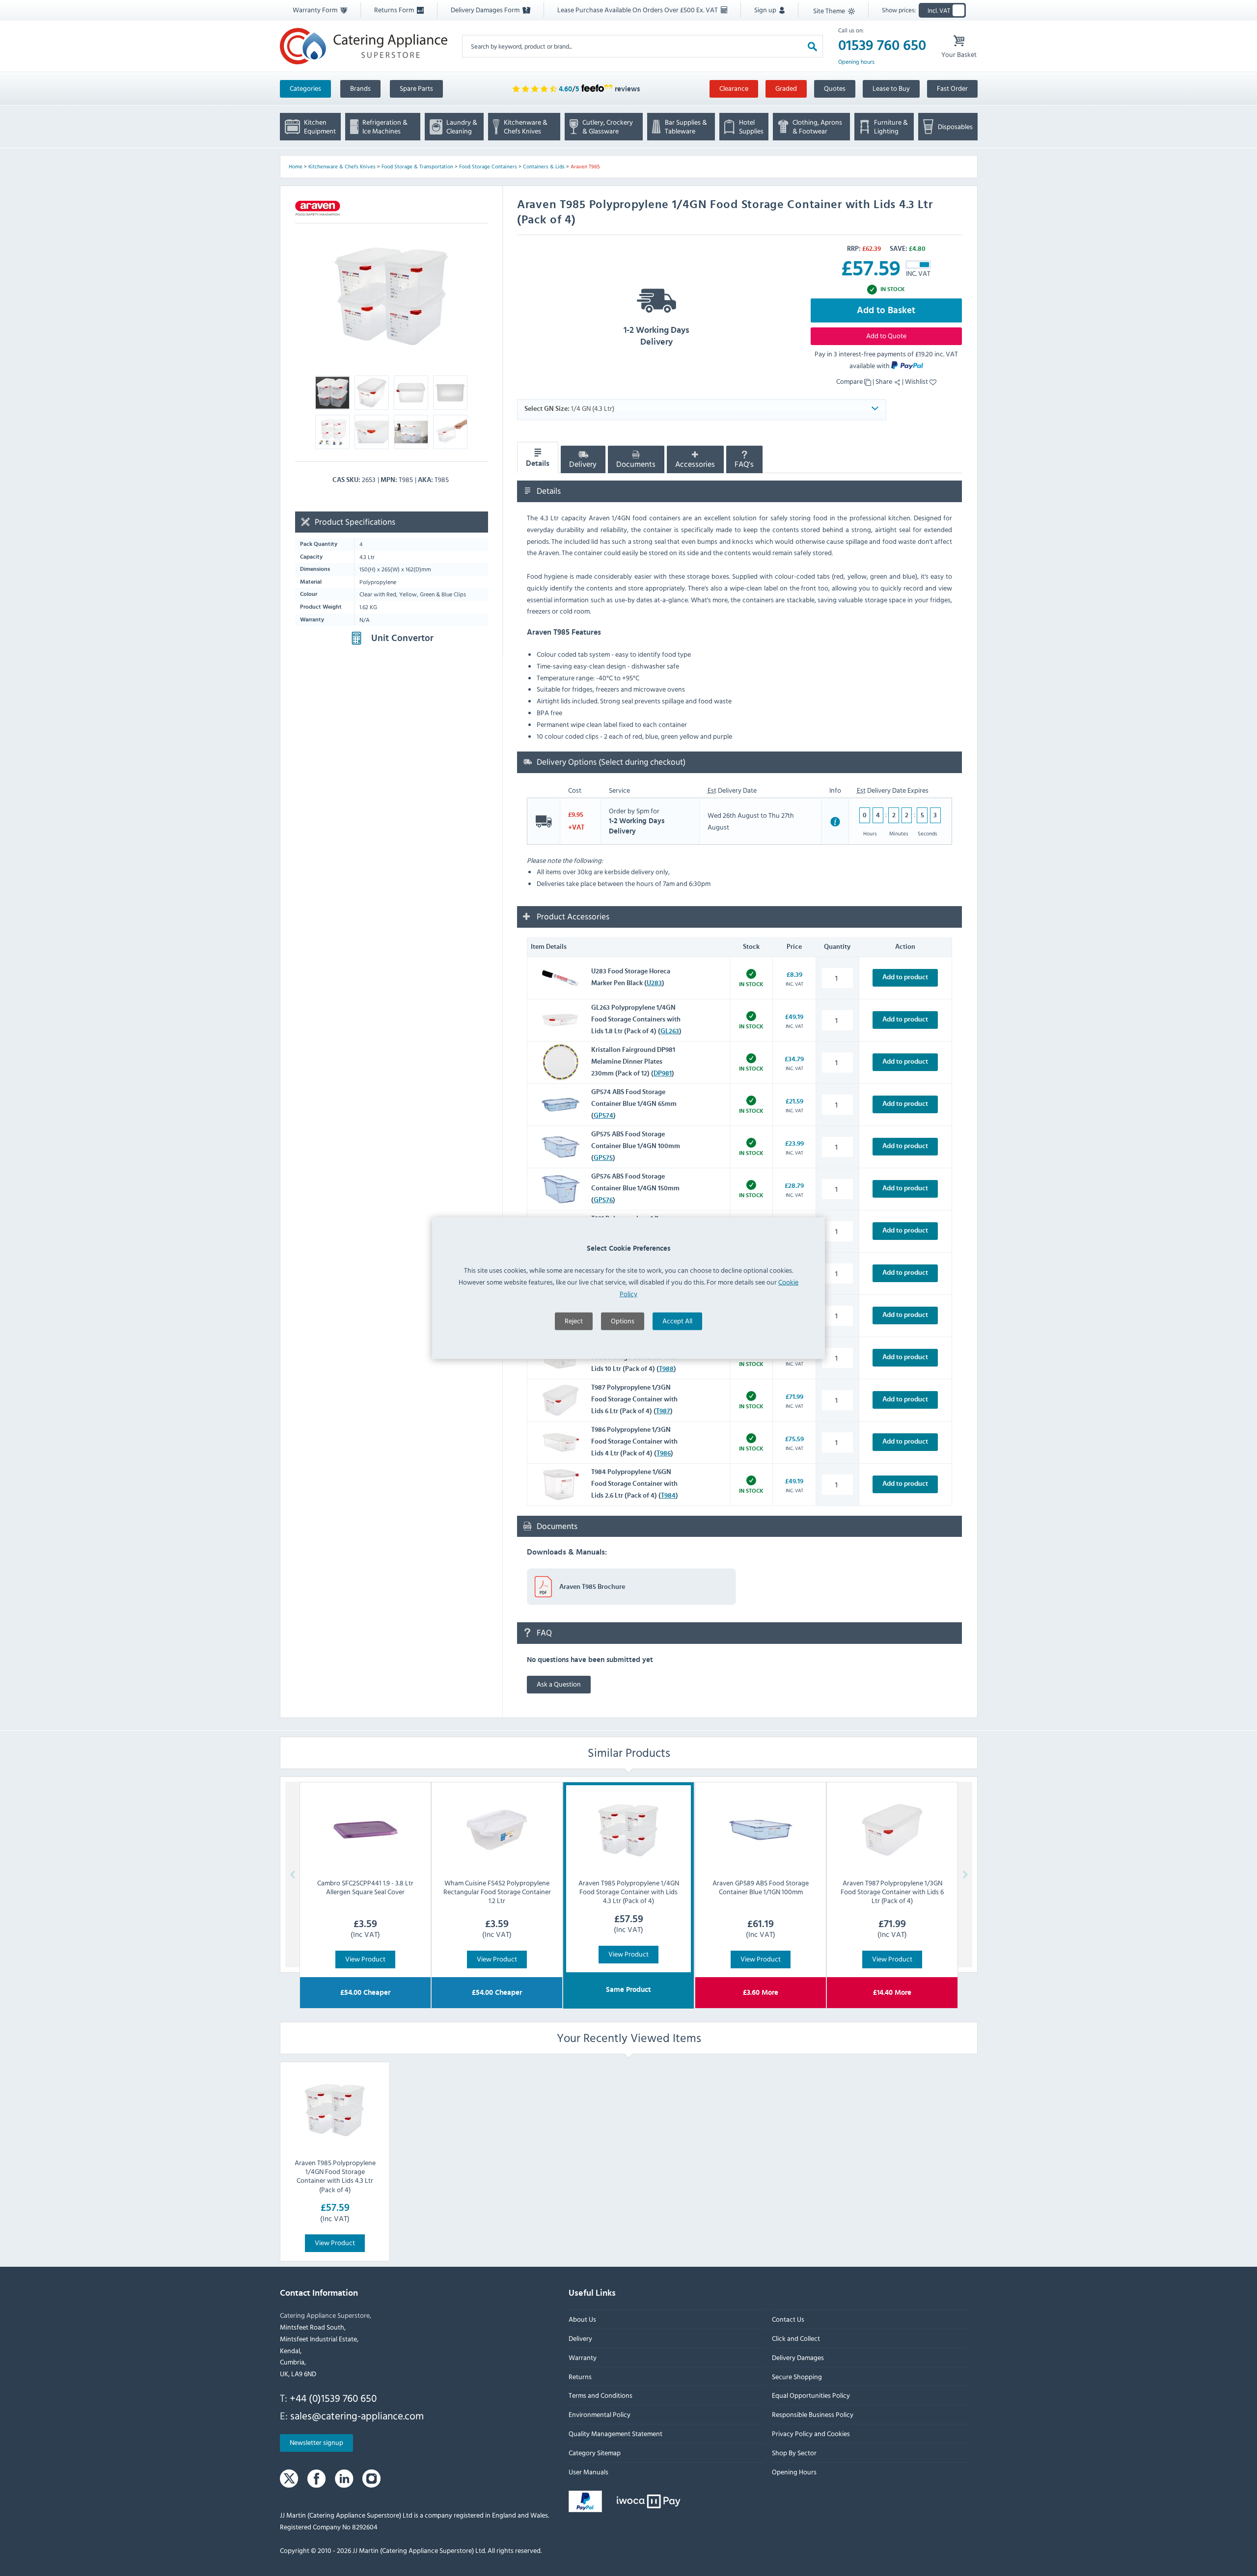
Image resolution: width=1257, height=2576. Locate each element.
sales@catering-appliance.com (357, 2415)
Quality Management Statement (615, 2433)
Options (623, 1321)
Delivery (583, 464)
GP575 (603, 1158)
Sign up (766, 10)
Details (538, 463)
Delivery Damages (797, 2357)
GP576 (603, 1200)
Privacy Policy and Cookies (810, 2433)
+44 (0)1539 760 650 (333, 2398)
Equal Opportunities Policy (810, 2396)
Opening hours (856, 62)
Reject (574, 1321)
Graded (786, 88)
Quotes (835, 88)
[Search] (812, 46)
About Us (582, 2320)
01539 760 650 (882, 46)
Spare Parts (416, 88)
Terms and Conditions (601, 2396)
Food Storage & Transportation (417, 166)
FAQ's (744, 464)
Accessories (695, 464)
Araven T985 (585, 166)
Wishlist (917, 381)
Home (296, 166)
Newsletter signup (316, 2443)
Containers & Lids (544, 166)
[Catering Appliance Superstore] (364, 46)
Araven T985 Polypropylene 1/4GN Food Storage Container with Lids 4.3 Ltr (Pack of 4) (335, 2176)
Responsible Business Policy (812, 2415)
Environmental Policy (600, 2415)
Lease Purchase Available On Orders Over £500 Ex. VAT (638, 10)
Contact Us (788, 2320)
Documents (636, 464)
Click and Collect (795, 2338)
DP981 (663, 1073)
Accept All (677, 1321)
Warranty (583, 2357)
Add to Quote (886, 335)
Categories (305, 88)
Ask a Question (559, 1684)
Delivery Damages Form (486, 10)
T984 (668, 1496)
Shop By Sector (794, 2453)
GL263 (670, 1031)
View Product (365, 1958)
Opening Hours (794, 2472)
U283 (654, 983)
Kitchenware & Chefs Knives (342, 166)
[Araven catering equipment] (318, 208)
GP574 (603, 1116)
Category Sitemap (595, 2453)
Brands (360, 88)
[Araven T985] (392, 296)
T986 (664, 1453)
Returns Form (395, 10)
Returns (580, 2376)
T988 (666, 1369)
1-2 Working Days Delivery (656, 336)
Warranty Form (316, 10)
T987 (663, 1411)
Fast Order (952, 88)
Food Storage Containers (488, 166)
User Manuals (588, 2472)
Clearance (734, 88)
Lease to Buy (891, 88)
